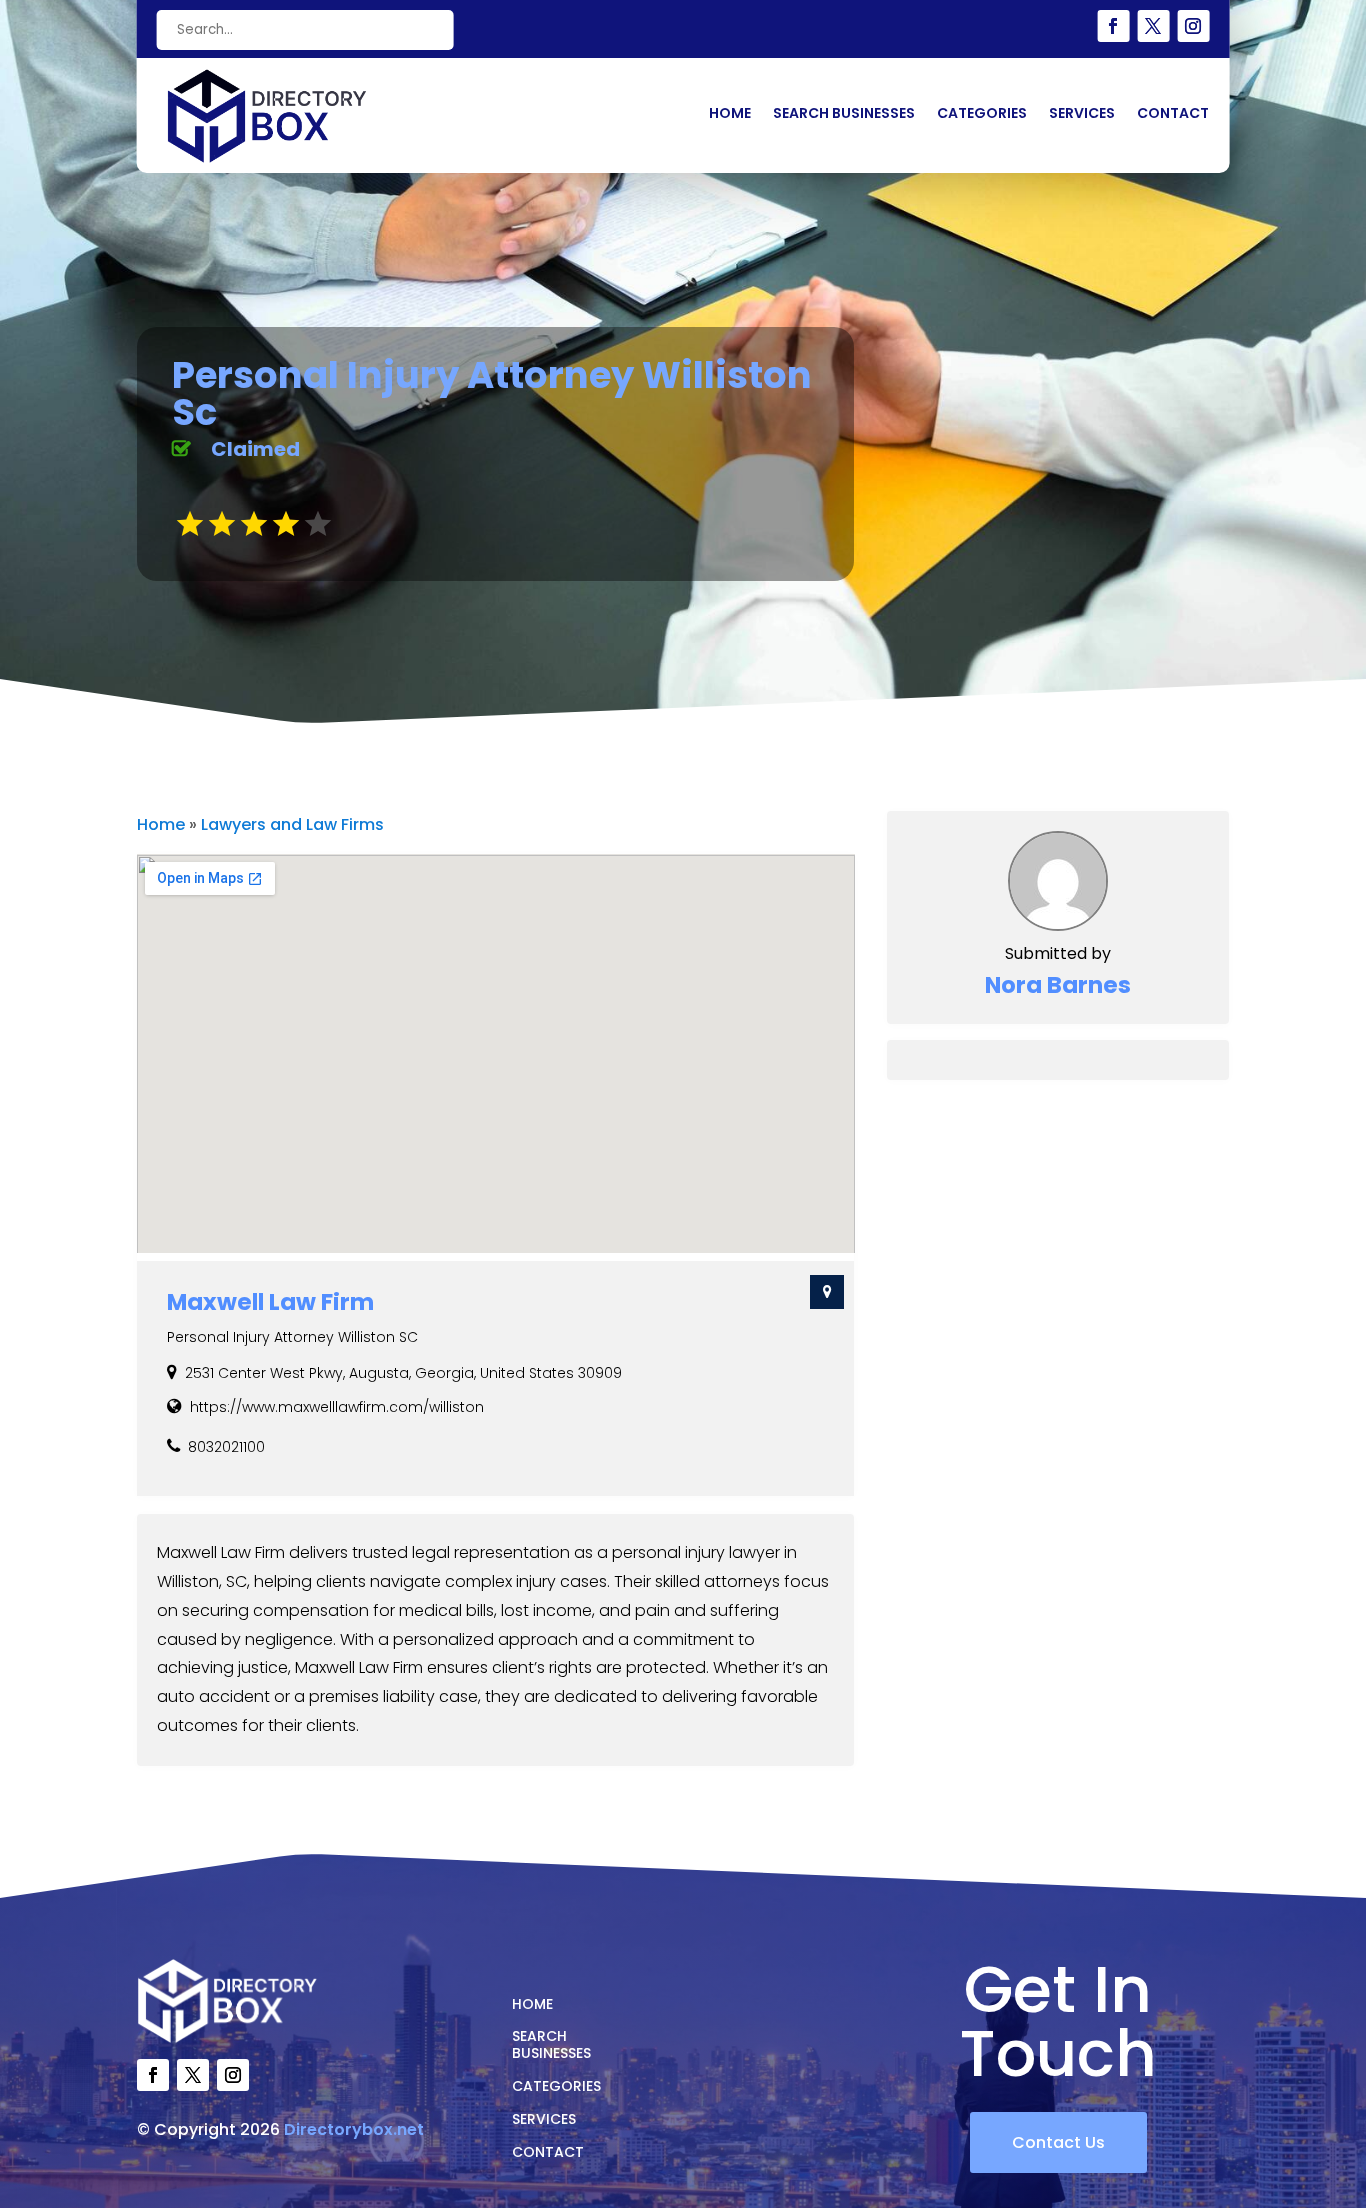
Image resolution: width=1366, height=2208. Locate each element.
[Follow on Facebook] (1113, 26)
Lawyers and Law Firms (292, 824)
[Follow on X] (1153, 26)
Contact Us (1058, 2142)
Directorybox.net (354, 2129)
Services (1082, 114)
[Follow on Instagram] (1193, 26)
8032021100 (226, 1447)
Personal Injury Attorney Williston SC (292, 1337)
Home (730, 114)
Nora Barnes (1058, 985)
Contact (1173, 114)
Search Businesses (844, 114)
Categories (982, 114)
